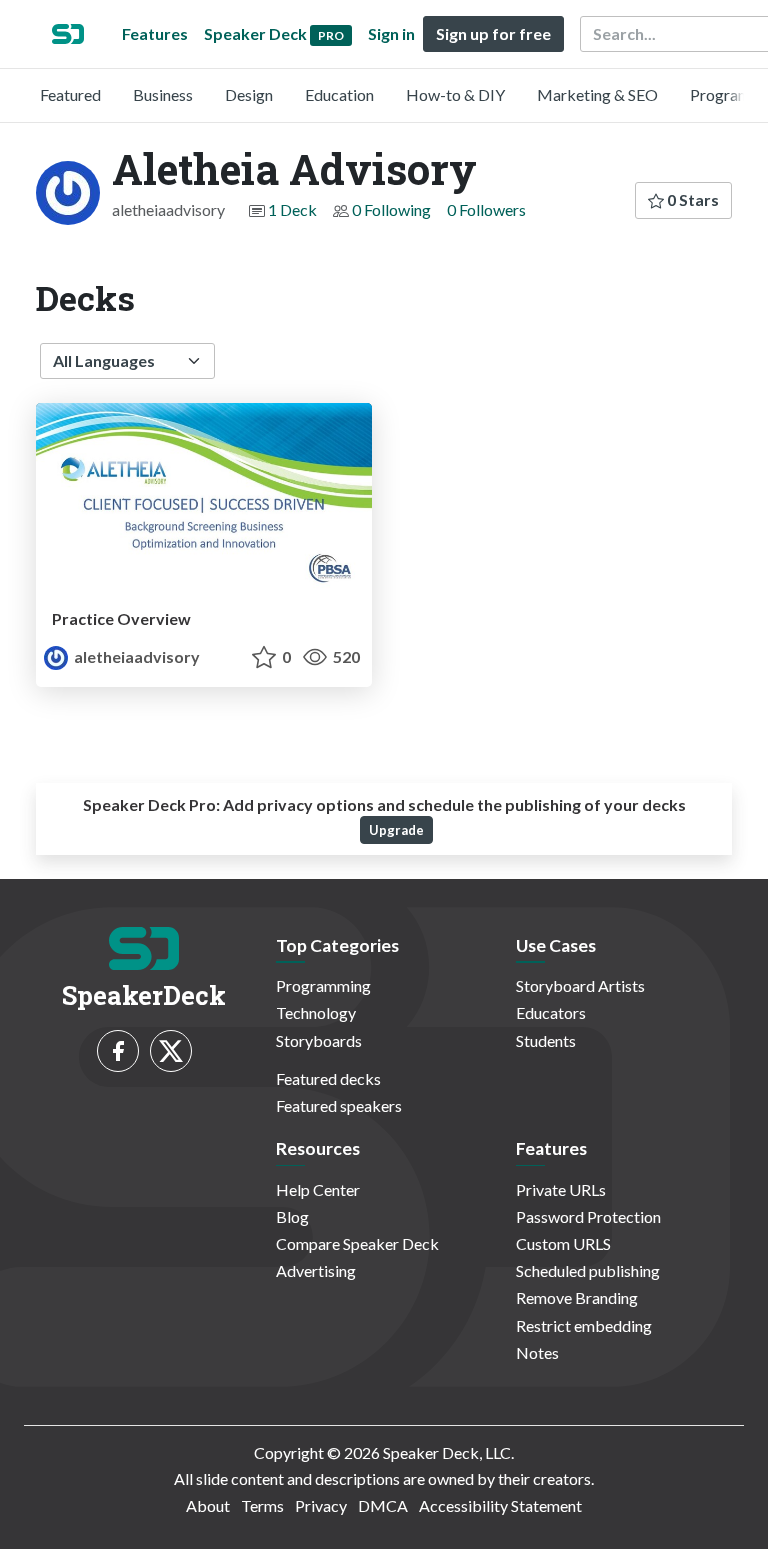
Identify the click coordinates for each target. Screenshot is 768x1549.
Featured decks (328, 1078)
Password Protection (588, 1216)
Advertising (316, 1270)
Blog (292, 1216)
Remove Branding (577, 1297)
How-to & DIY (455, 94)
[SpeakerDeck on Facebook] (118, 1051)
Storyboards (319, 1040)
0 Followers (486, 209)
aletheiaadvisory (135, 656)
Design (249, 94)
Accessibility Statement (500, 1505)
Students (546, 1040)
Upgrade (396, 830)
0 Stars (691, 199)
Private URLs (561, 1189)
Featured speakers (339, 1105)
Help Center (318, 1189)
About (208, 1505)
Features (155, 33)
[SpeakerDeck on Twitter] (171, 1051)
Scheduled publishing (588, 1270)
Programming (323, 985)
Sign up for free (493, 33)
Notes (537, 1352)
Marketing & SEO (597, 94)
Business (163, 94)
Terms (262, 1505)
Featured (70, 94)
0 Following (391, 209)
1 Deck (292, 209)
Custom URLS (563, 1243)
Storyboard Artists (580, 985)
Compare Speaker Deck (357, 1243)
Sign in (391, 33)
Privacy (321, 1505)
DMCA (383, 1505)
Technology (316, 1012)
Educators (551, 1012)
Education (339, 94)
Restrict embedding (584, 1325)
